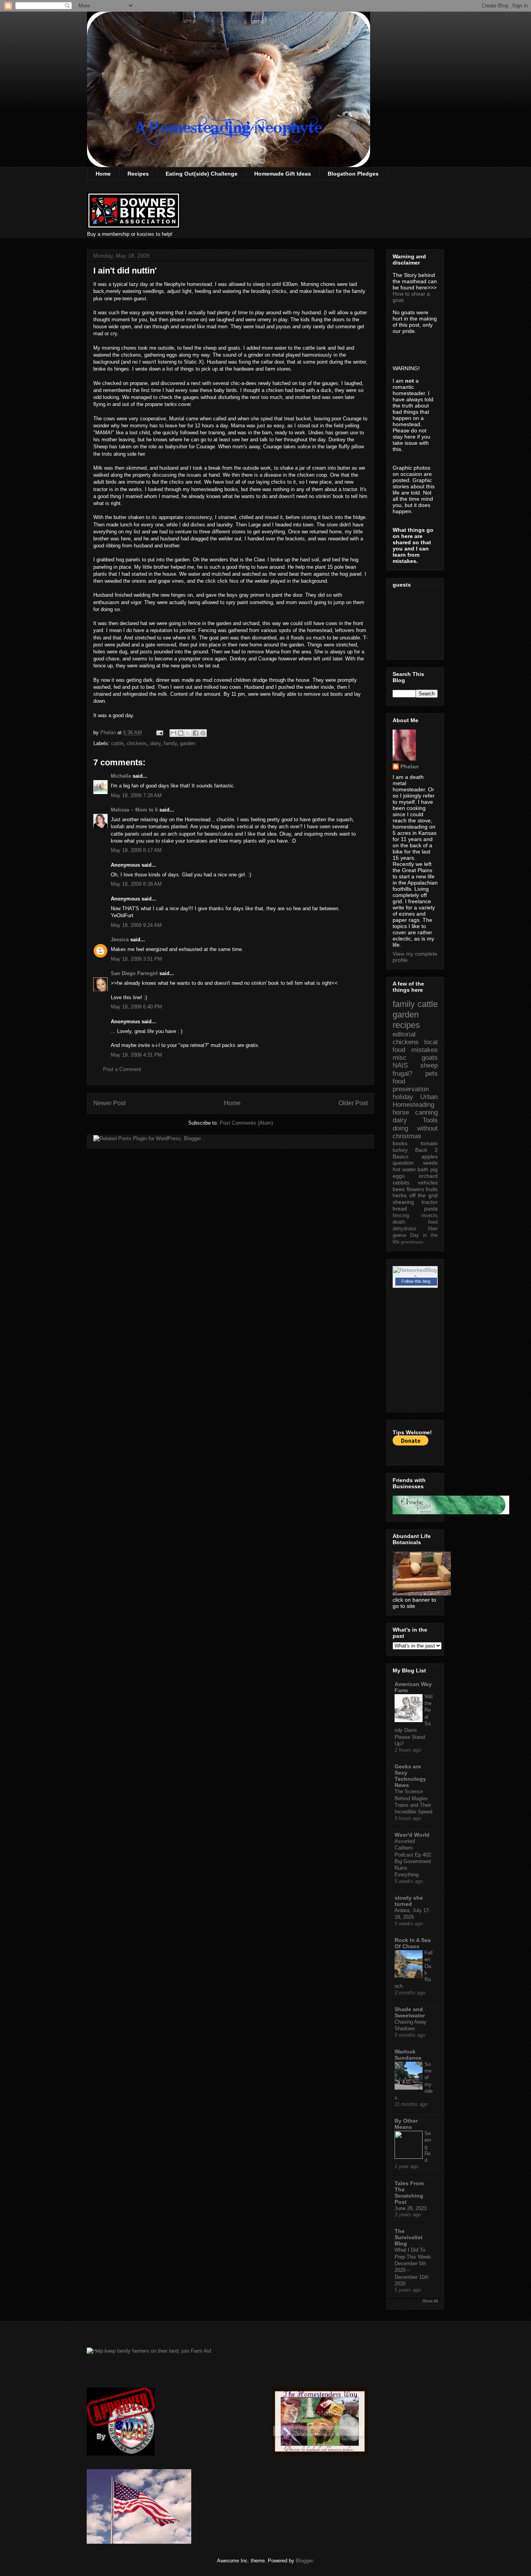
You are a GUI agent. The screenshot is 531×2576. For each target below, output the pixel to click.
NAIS (400, 1065)
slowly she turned (409, 1901)
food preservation (411, 1085)
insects (430, 1216)
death (399, 1222)
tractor (430, 1202)
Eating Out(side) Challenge (202, 174)
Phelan (410, 766)
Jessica (120, 940)
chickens (137, 743)
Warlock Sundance (408, 2055)
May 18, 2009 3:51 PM (136, 959)
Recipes (138, 174)
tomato (429, 1143)
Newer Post (109, 1103)
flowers (415, 1189)
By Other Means (406, 2124)
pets (431, 1074)
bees (399, 1189)
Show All (430, 2301)
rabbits (401, 1183)
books (400, 1143)
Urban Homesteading (415, 1101)
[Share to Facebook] (196, 733)
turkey (400, 1150)
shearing (403, 1202)
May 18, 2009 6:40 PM (136, 1007)
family (170, 743)
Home (103, 174)
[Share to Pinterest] (203, 733)
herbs (400, 1195)
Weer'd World (412, 1835)
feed (433, 1222)
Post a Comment (122, 1069)
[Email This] (173, 733)
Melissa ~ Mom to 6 (134, 810)
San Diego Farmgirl (134, 973)
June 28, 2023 (410, 2208)
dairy (155, 743)
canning (426, 1112)
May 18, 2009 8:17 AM (136, 850)
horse (401, 1112)
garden (188, 743)
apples (430, 1157)
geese (399, 1235)
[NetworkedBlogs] (415, 1276)
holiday (403, 1097)
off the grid (424, 1195)
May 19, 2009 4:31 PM (136, 1055)
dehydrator (404, 1229)
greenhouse (412, 1242)
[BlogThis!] (181, 733)
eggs (399, 1176)
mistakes (424, 1050)
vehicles (428, 1183)
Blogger (304, 2561)
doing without (415, 1128)
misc (400, 1058)
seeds (430, 1163)
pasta (431, 1209)
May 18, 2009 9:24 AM (136, 925)
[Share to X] (188, 733)
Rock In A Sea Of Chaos (413, 1943)
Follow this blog (416, 1281)
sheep (429, 1065)
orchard (428, 1176)
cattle (117, 743)
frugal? (403, 1074)
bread (400, 1209)
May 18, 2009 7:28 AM (136, 795)
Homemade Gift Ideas (283, 174)
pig (434, 1169)
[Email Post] (159, 732)
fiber (433, 1229)
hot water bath (410, 1169)
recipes (406, 1025)
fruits (432, 1189)
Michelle (121, 776)
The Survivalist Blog (409, 2237)
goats (430, 1058)
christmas (407, 1136)
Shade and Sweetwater (410, 2012)
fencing (401, 1216)
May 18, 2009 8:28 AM (136, 884)
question (403, 1163)
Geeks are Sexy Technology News (410, 1776)
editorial (404, 1034)
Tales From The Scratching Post (409, 2193)
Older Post (353, 1103)
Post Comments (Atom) (246, 1123)
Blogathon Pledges (353, 174)
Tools (430, 1120)
